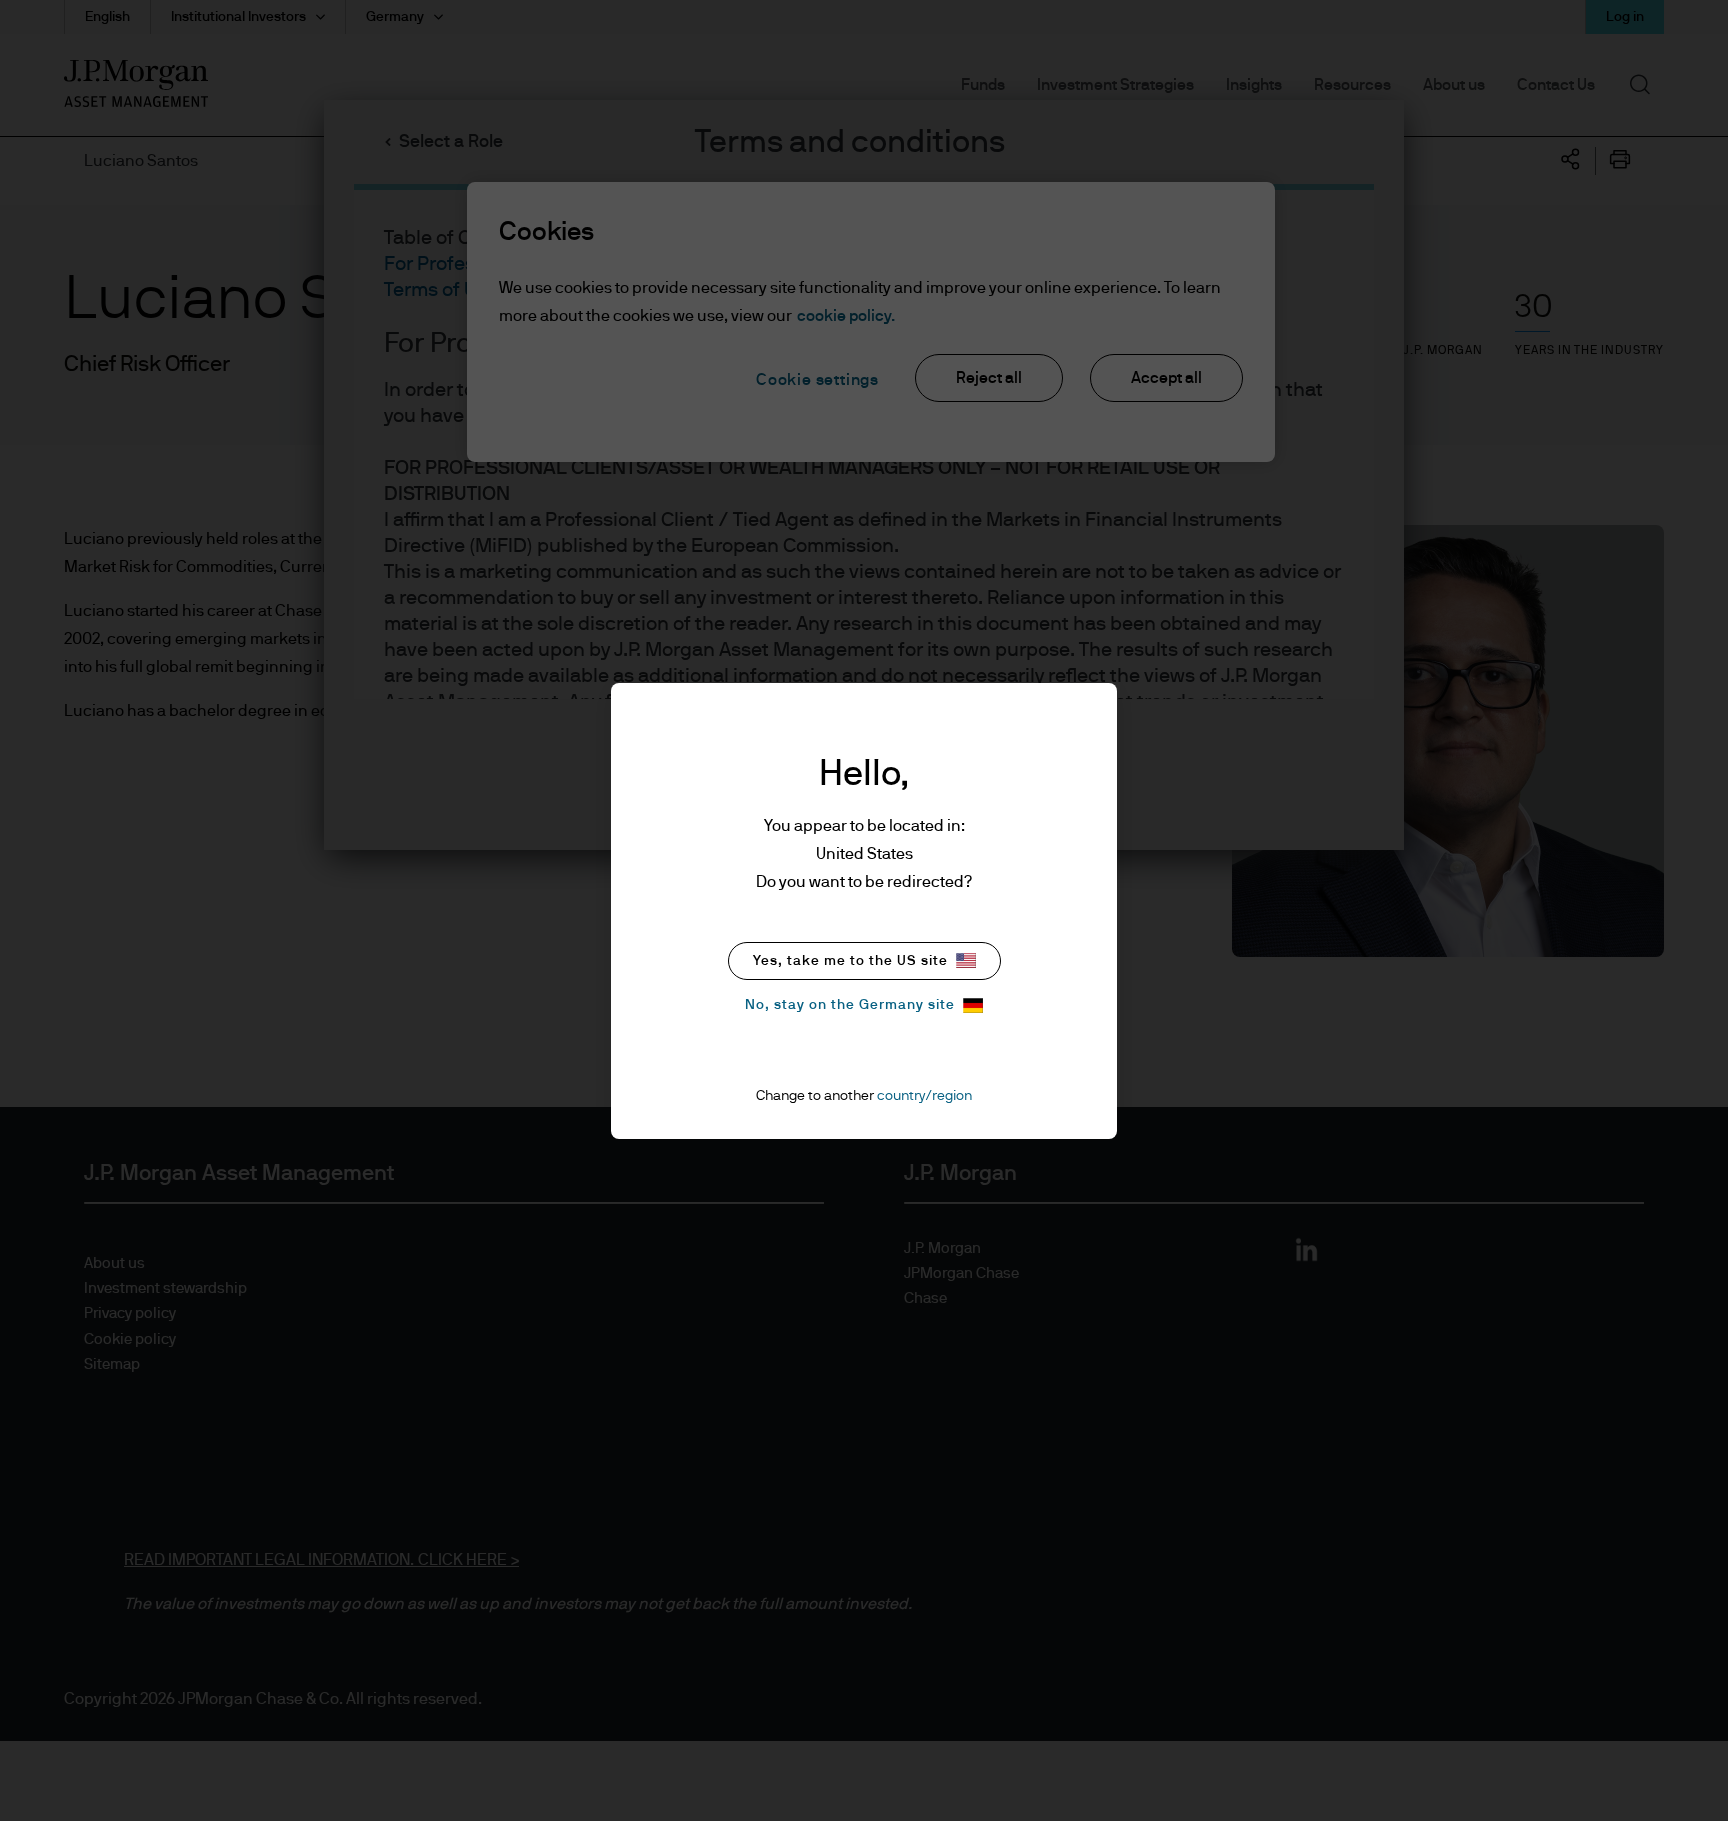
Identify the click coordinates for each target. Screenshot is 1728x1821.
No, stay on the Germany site (850, 1005)
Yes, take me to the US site (850, 961)
